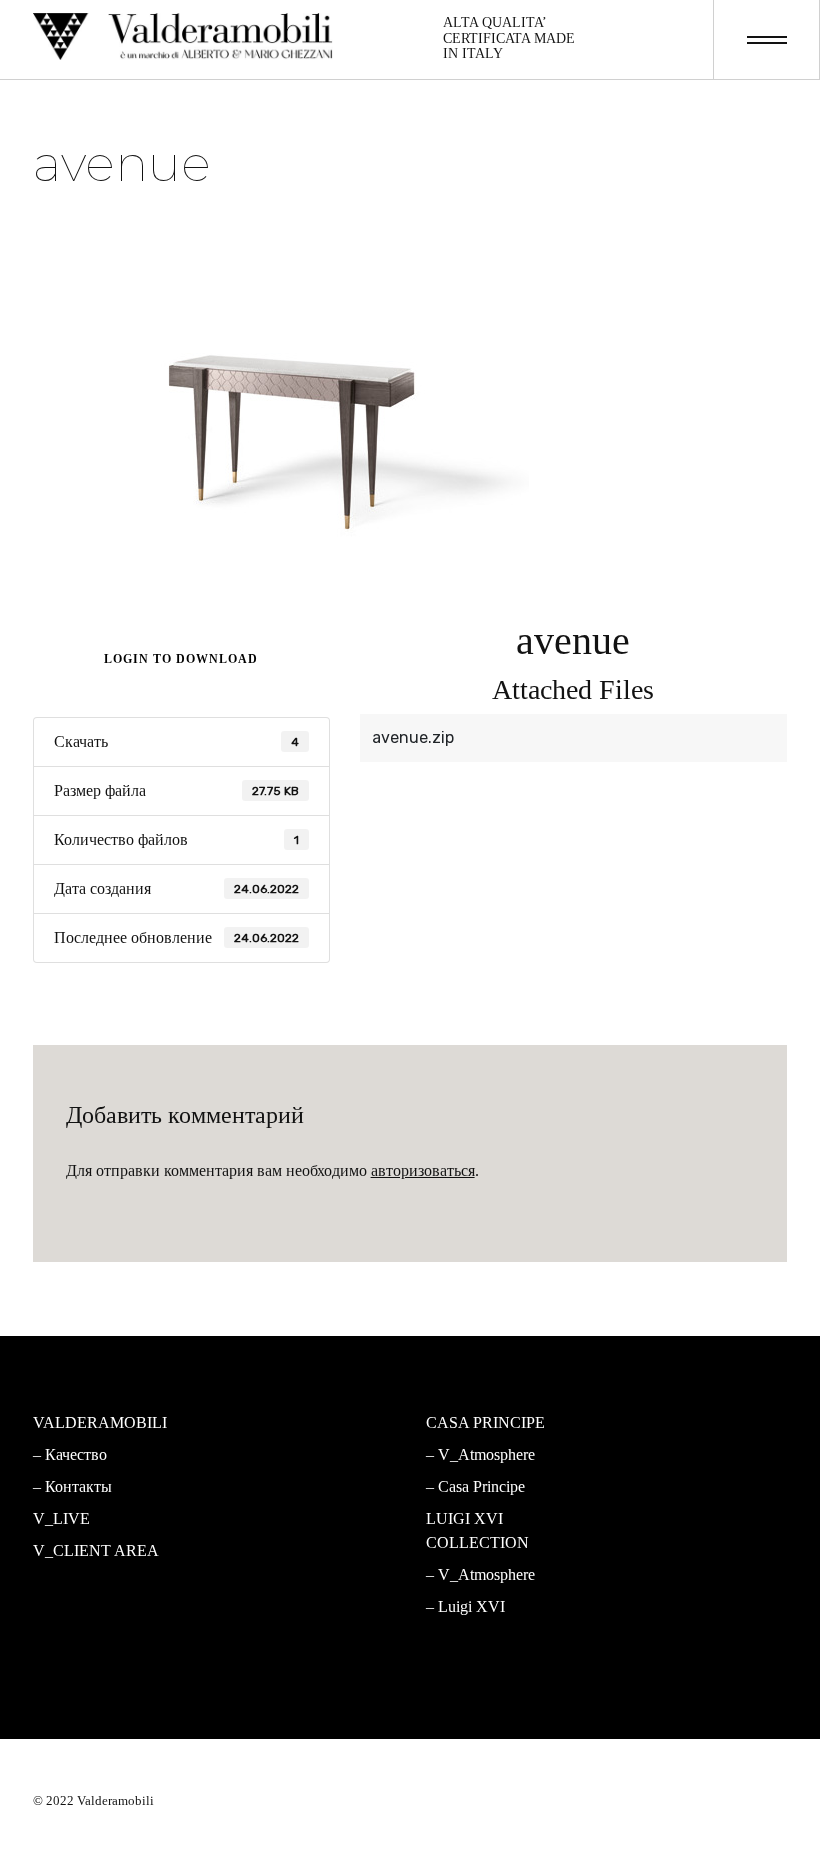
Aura (257, 1606)
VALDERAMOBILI (100, 1422)
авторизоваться (423, 1170)
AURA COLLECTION (306, 1542)
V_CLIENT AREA (96, 1550)
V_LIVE (61, 1518)
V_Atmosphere (290, 1478)
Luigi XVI (471, 1606)
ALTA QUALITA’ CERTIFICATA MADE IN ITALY (509, 38)
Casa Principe (481, 1486)
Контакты (78, 1486)
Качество (76, 1454)
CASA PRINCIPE (485, 1422)
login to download (181, 659)
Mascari (267, 1510)
